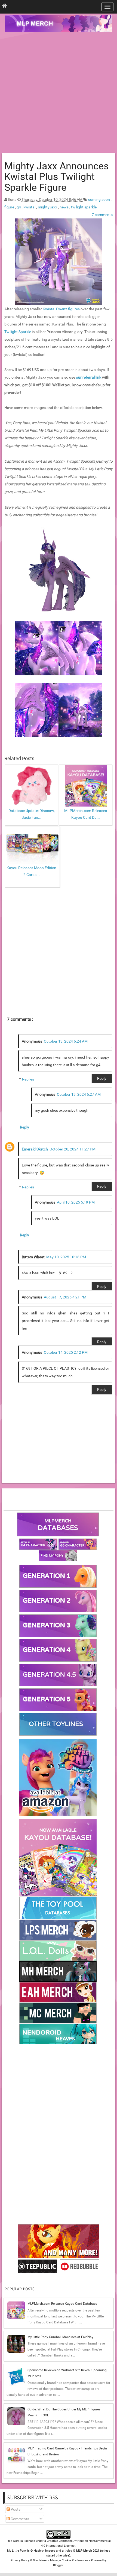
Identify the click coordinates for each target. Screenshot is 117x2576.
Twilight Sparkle (18, 332)
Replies (28, 1079)
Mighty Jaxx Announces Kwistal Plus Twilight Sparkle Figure (57, 177)
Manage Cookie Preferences (69, 2560)
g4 (19, 207)
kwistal (30, 207)
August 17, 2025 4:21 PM (65, 1297)
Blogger (58, 2565)
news (64, 207)
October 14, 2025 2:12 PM (66, 1352)
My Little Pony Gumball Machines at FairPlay (60, 2337)
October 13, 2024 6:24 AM (66, 1041)
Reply (102, 1078)
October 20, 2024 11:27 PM (73, 1149)
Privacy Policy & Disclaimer (29, 2560)
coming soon (99, 199)
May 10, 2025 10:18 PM (66, 1257)
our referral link (89, 377)
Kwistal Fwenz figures (61, 309)
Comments (19, 2519)
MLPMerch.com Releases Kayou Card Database (62, 2304)
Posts (15, 2509)
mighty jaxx (48, 207)
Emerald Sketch (35, 1149)
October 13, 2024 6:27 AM (79, 1094)
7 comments (102, 215)
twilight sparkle (84, 207)
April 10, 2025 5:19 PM (76, 1202)
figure (10, 207)
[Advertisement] (59, 93)
